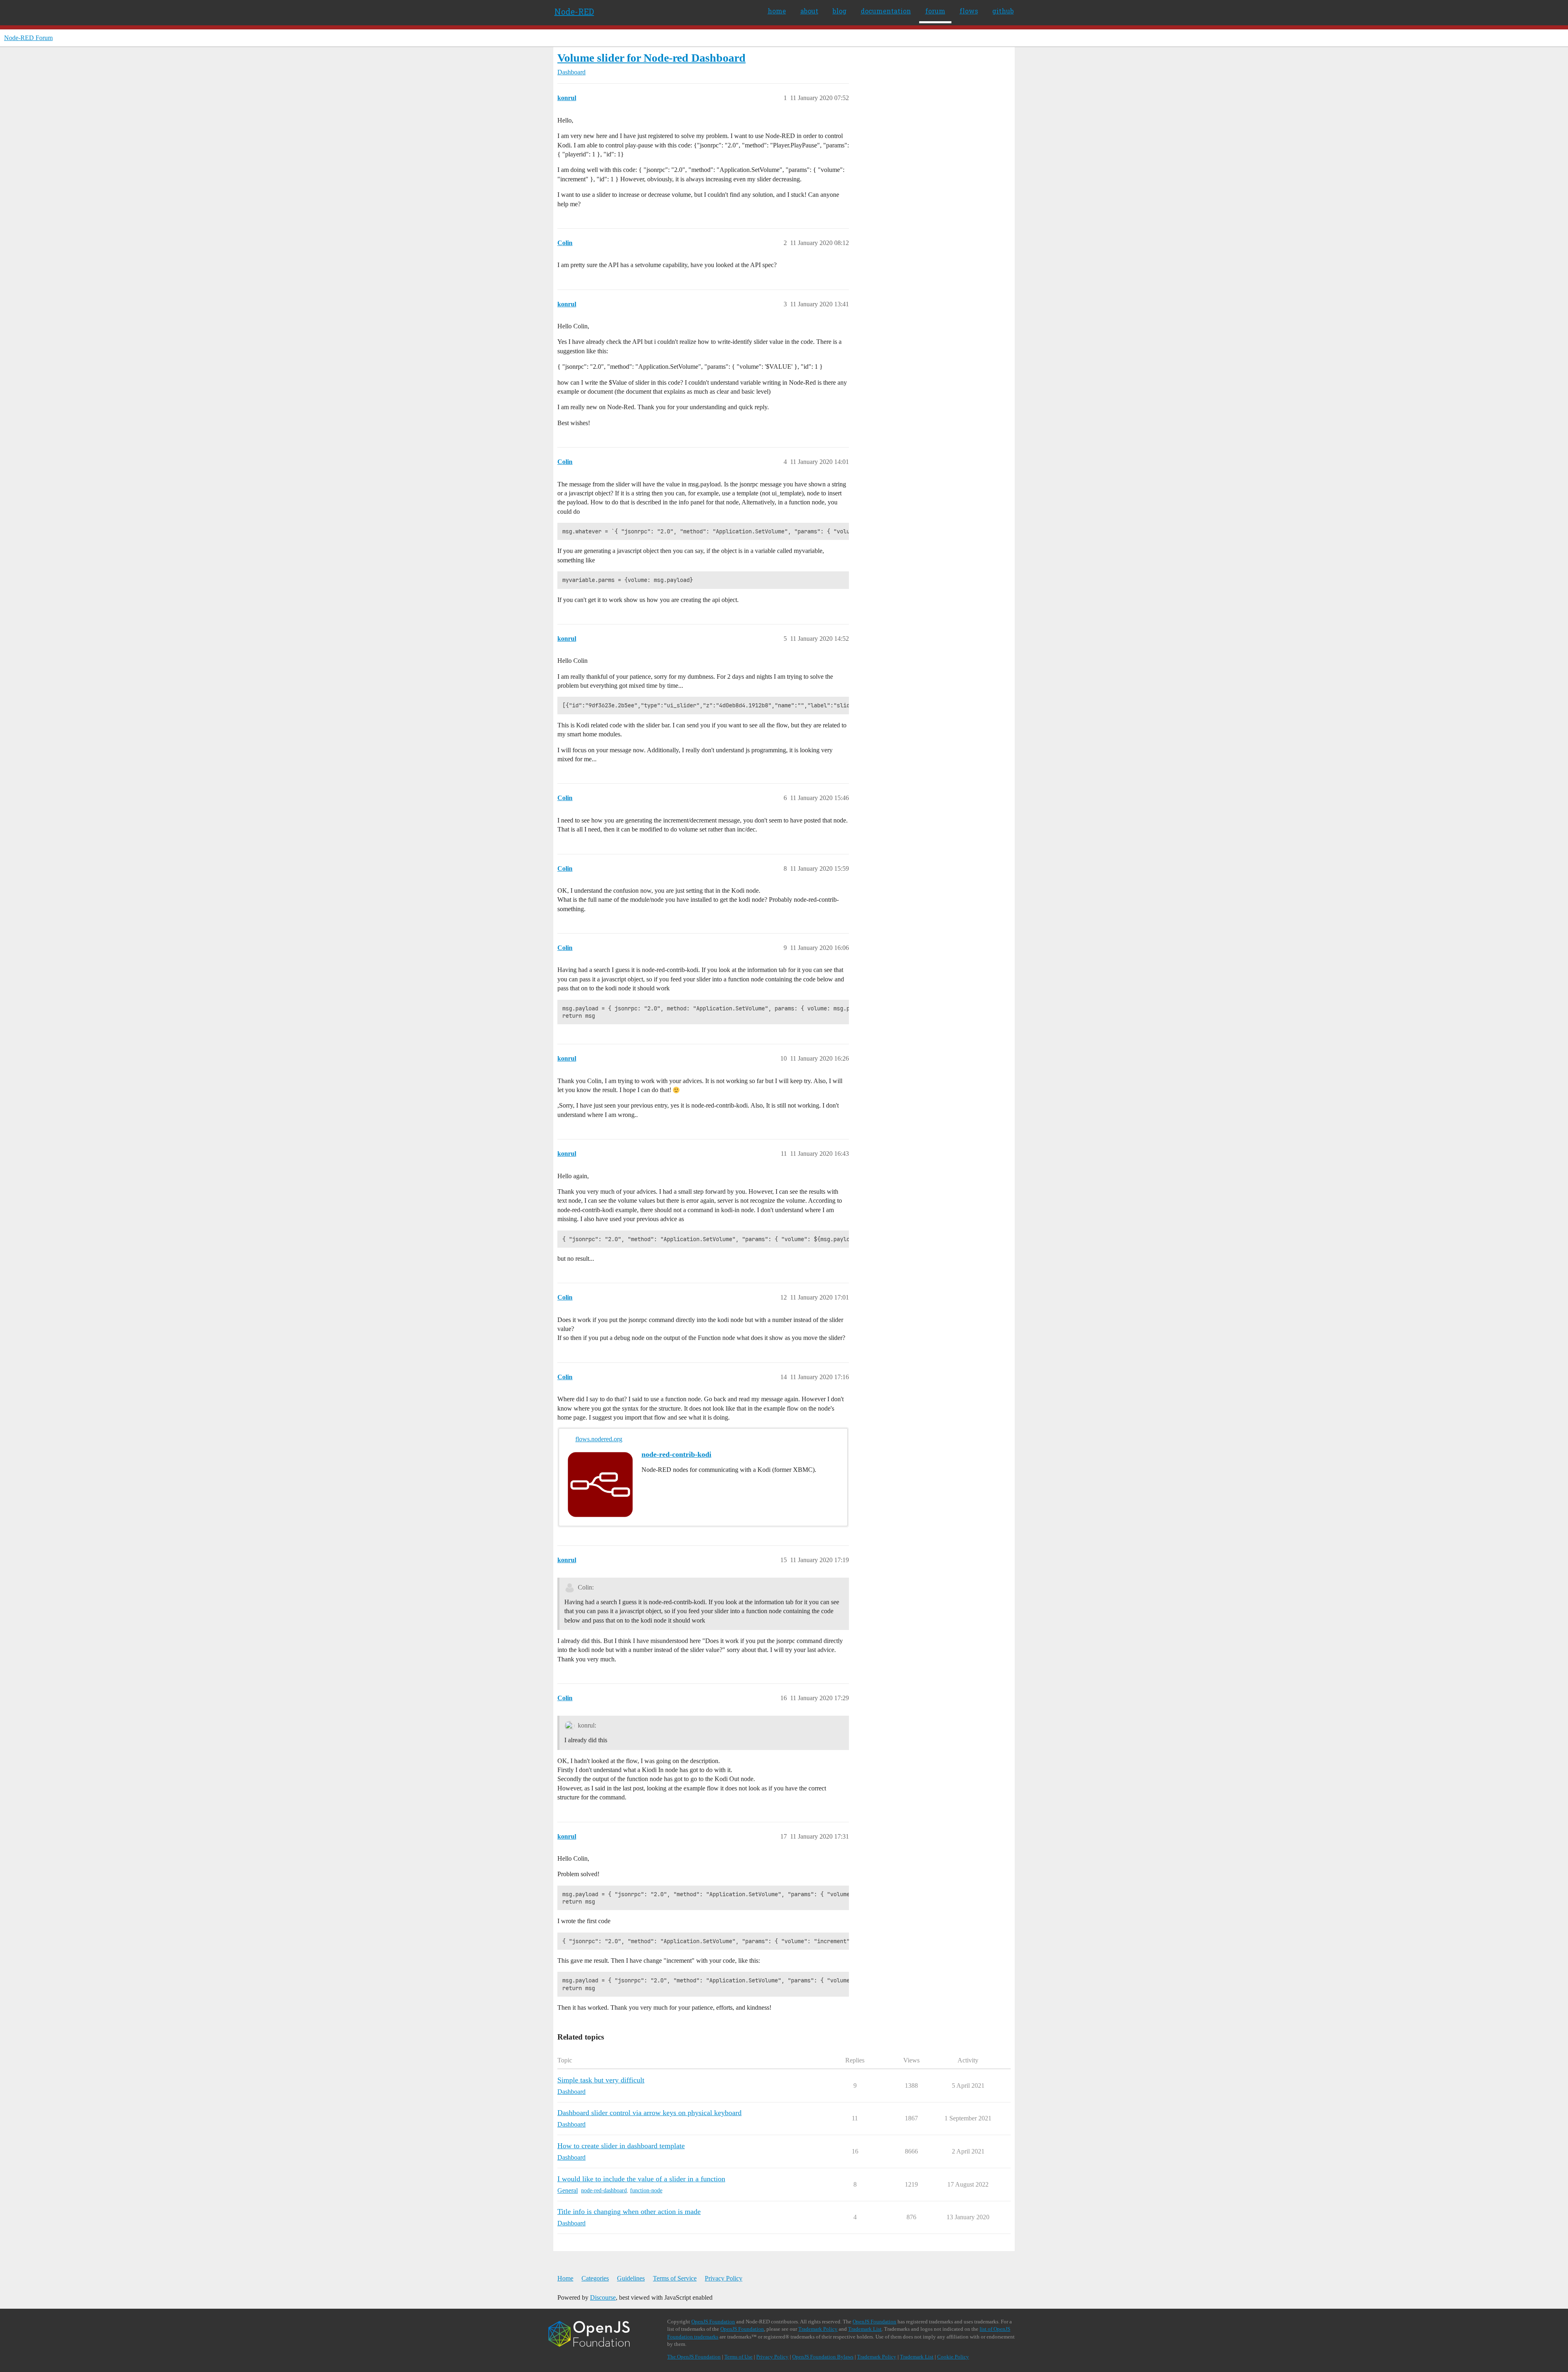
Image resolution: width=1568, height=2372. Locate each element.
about (809, 11)
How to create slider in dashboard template (621, 2146)
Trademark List (865, 2329)
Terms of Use (738, 2357)
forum (935, 11)
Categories (595, 2278)
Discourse (603, 2297)
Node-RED (574, 11)
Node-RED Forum (28, 38)
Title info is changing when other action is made (629, 2211)
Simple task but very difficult (601, 2080)
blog (840, 11)
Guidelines (631, 2278)
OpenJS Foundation (713, 2322)
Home (565, 2278)
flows (969, 11)
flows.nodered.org (599, 1439)
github (1003, 11)
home (777, 11)
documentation (886, 11)
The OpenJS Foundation (694, 2357)
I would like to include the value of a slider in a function (641, 2179)
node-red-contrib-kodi (676, 1454)
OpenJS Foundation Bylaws (823, 2357)
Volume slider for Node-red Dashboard (651, 58)
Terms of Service (675, 2278)
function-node (646, 2190)
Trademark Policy (818, 2329)
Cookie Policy (953, 2357)
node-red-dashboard (604, 2190)
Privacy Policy (724, 2278)
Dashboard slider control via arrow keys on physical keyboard (649, 2113)
